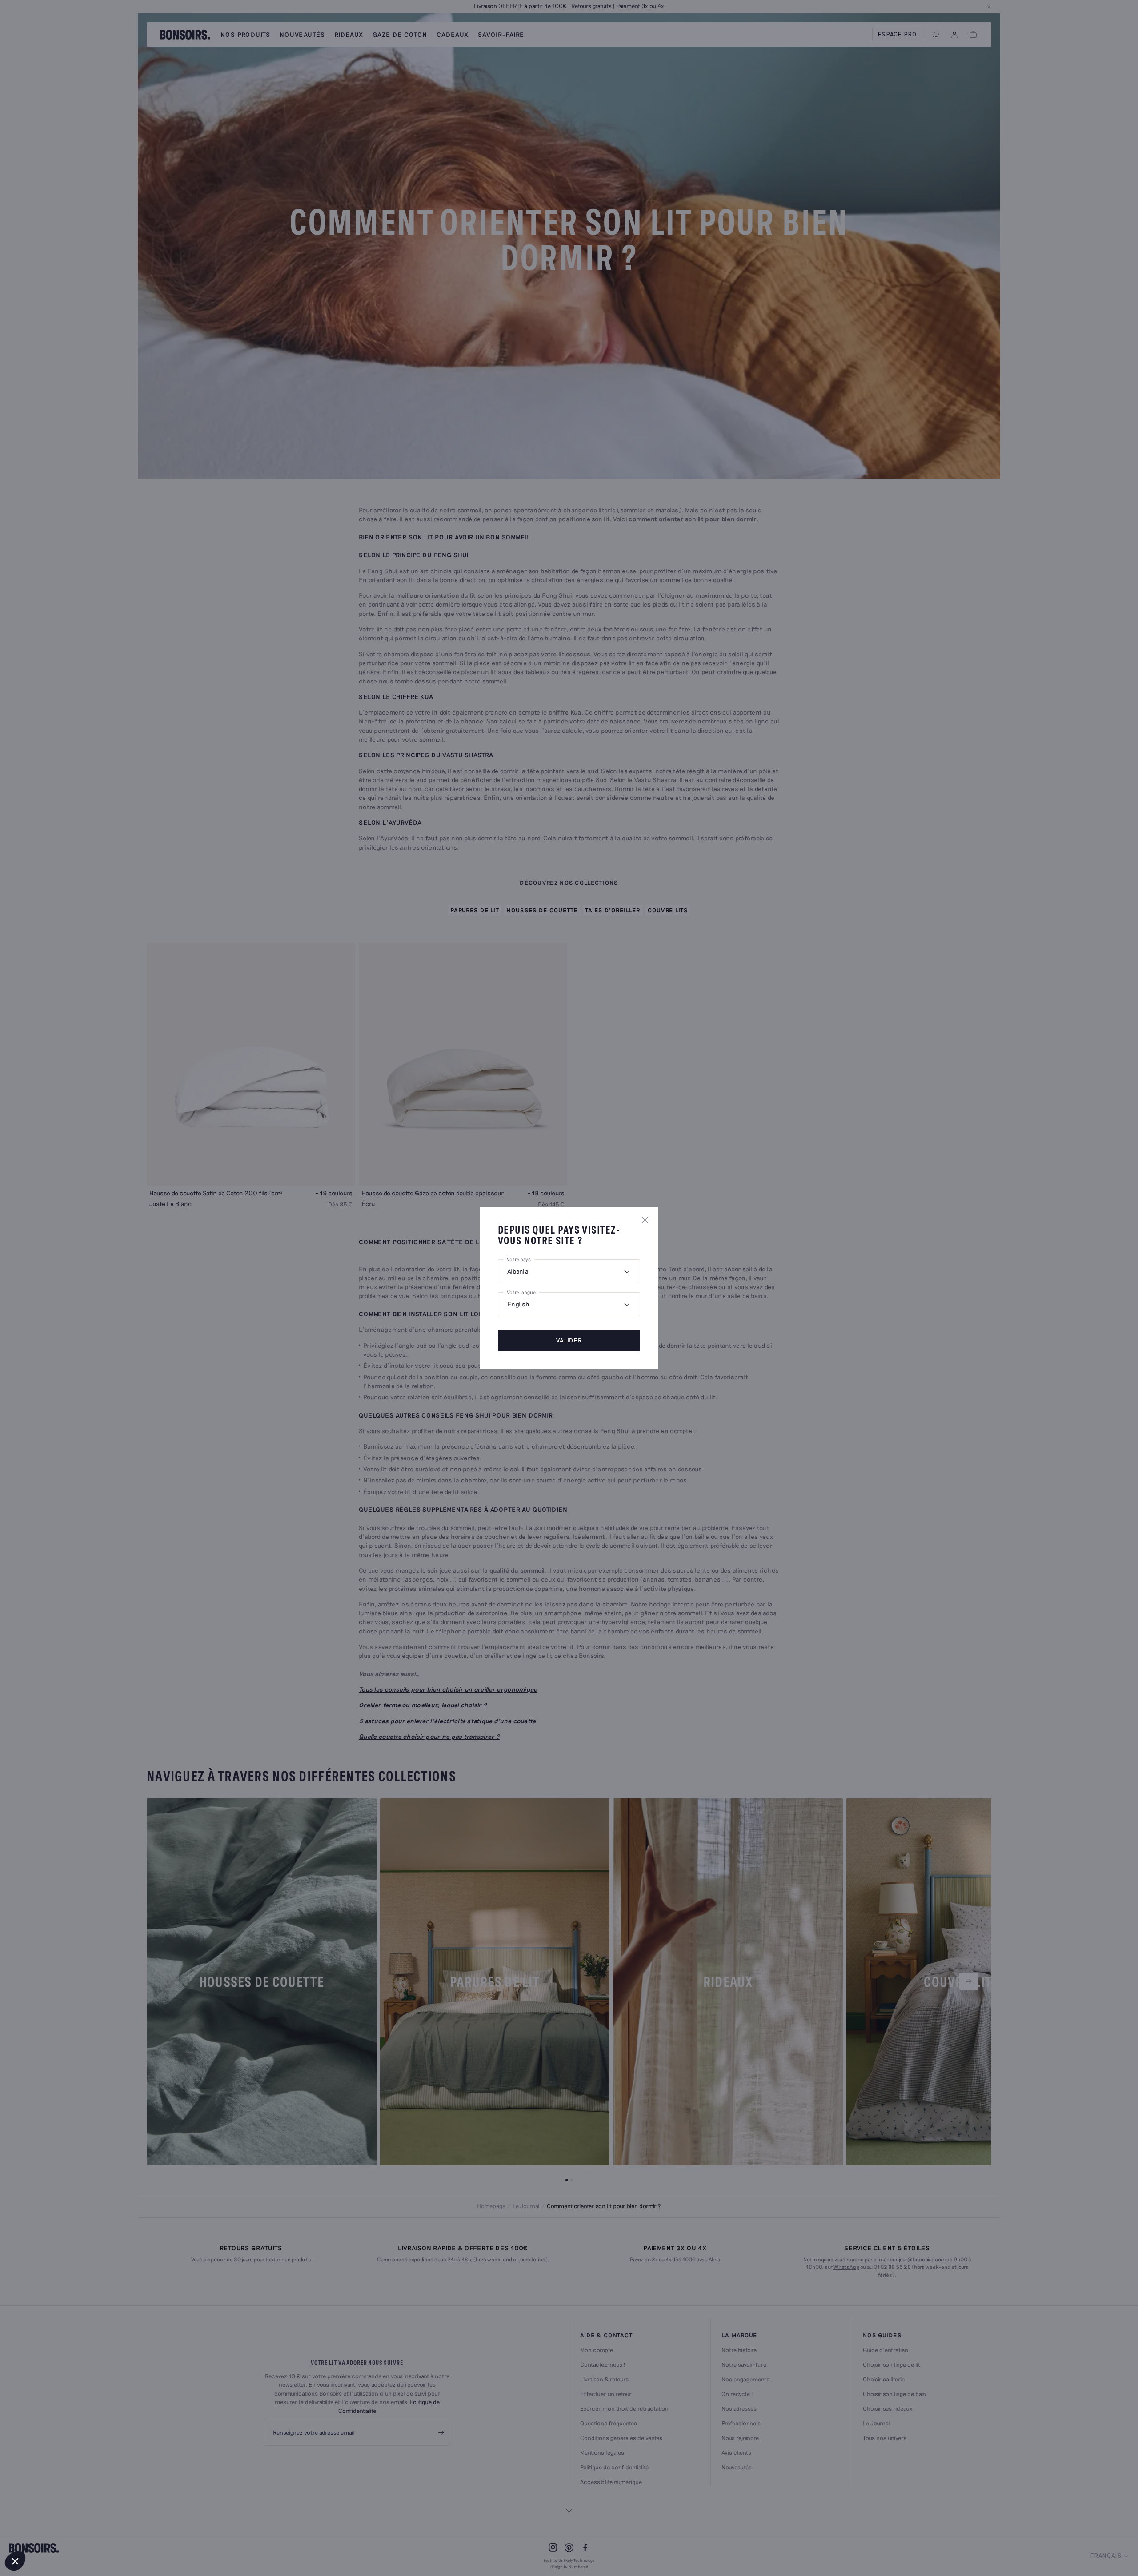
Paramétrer (56, 2531)
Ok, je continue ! (149, 2531)
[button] (15, 2561)
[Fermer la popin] (645, 1220)
